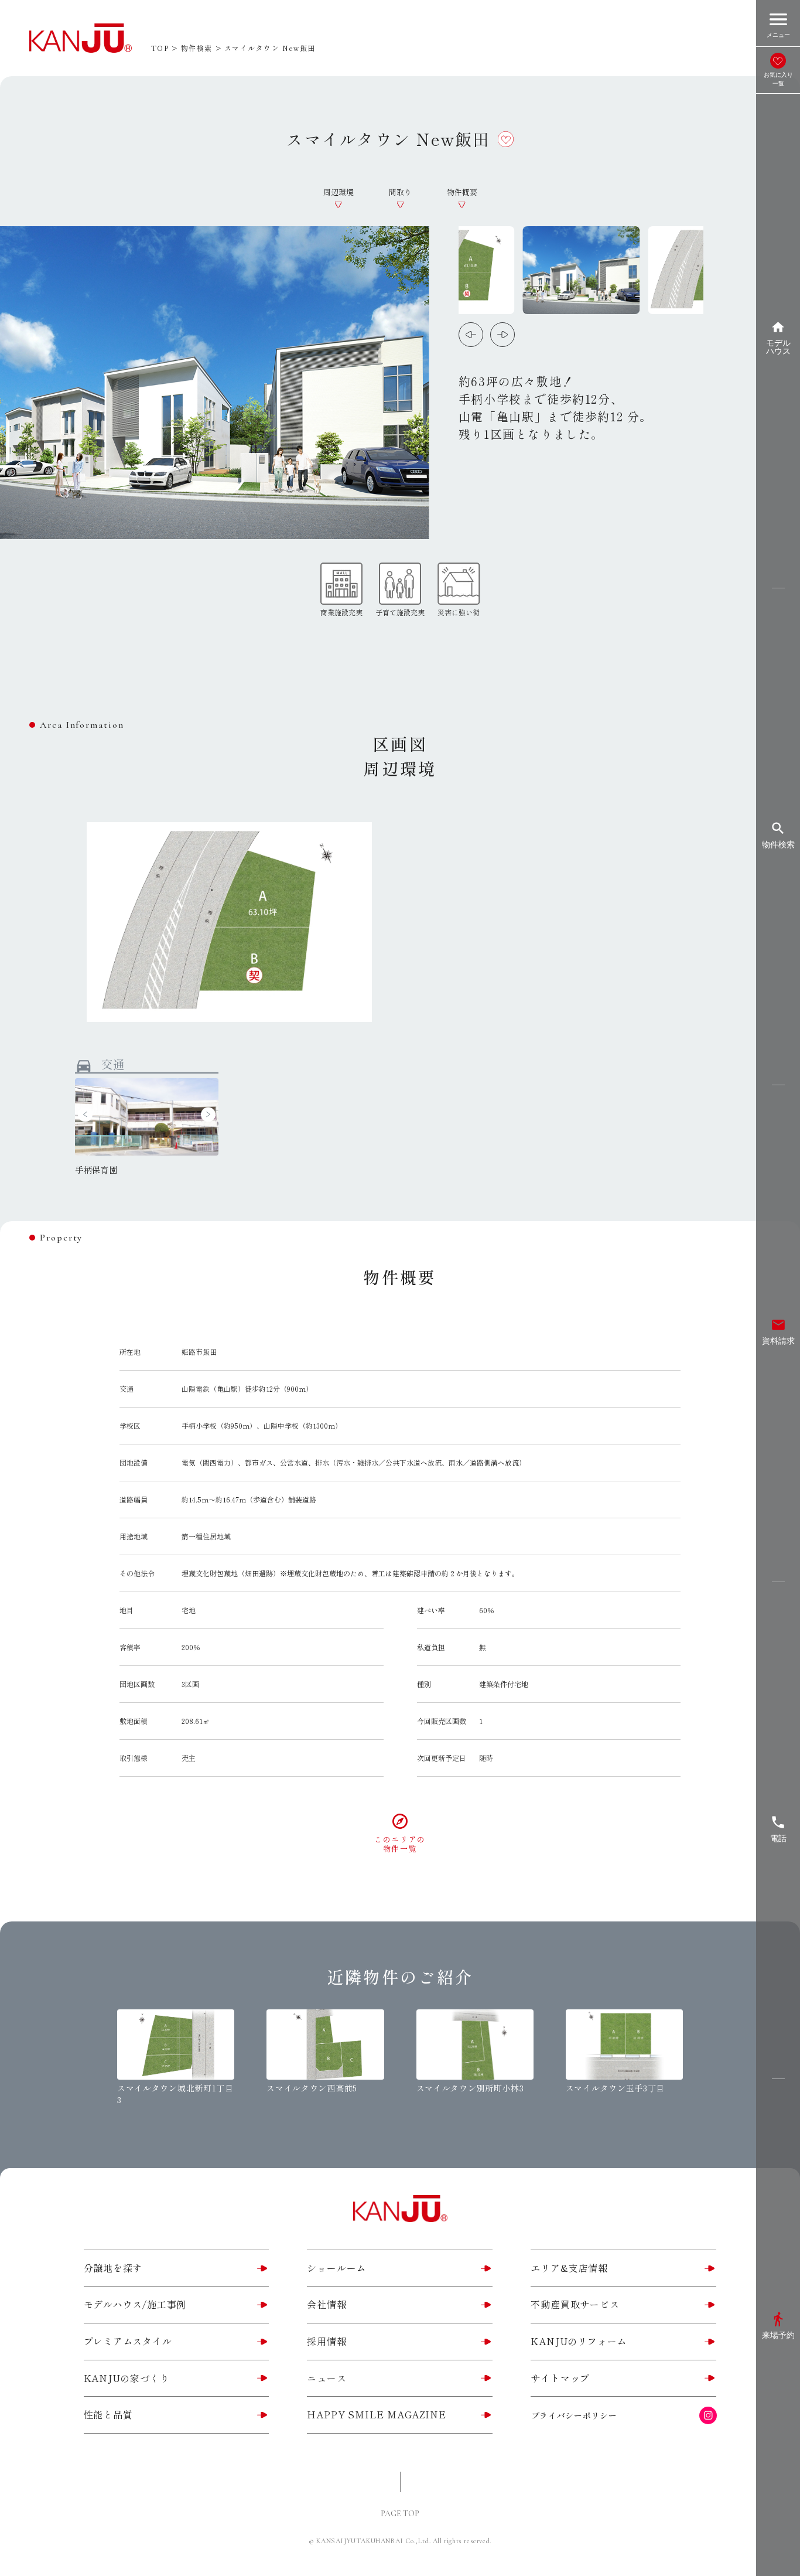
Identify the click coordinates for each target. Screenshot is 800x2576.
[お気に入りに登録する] (506, 139)
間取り (400, 192)
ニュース (327, 2378)
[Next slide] (502, 335)
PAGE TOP (400, 2514)
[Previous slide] (85, 1114)
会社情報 (327, 2304)
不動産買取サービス (575, 2304)
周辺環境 (339, 192)
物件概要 (462, 192)
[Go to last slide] (471, 335)
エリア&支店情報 (569, 2268)
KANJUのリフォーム (579, 2341)
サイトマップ (560, 2378)
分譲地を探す (113, 2268)
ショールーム (336, 2268)
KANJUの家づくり (127, 2378)
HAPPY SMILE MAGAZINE (376, 2414)
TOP (160, 48)
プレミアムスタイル (128, 2341)
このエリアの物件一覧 (400, 1844)
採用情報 (327, 2341)
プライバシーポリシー (574, 2415)
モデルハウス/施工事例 (135, 2304)
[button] (581, 270)
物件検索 (197, 48)
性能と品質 (108, 2414)
